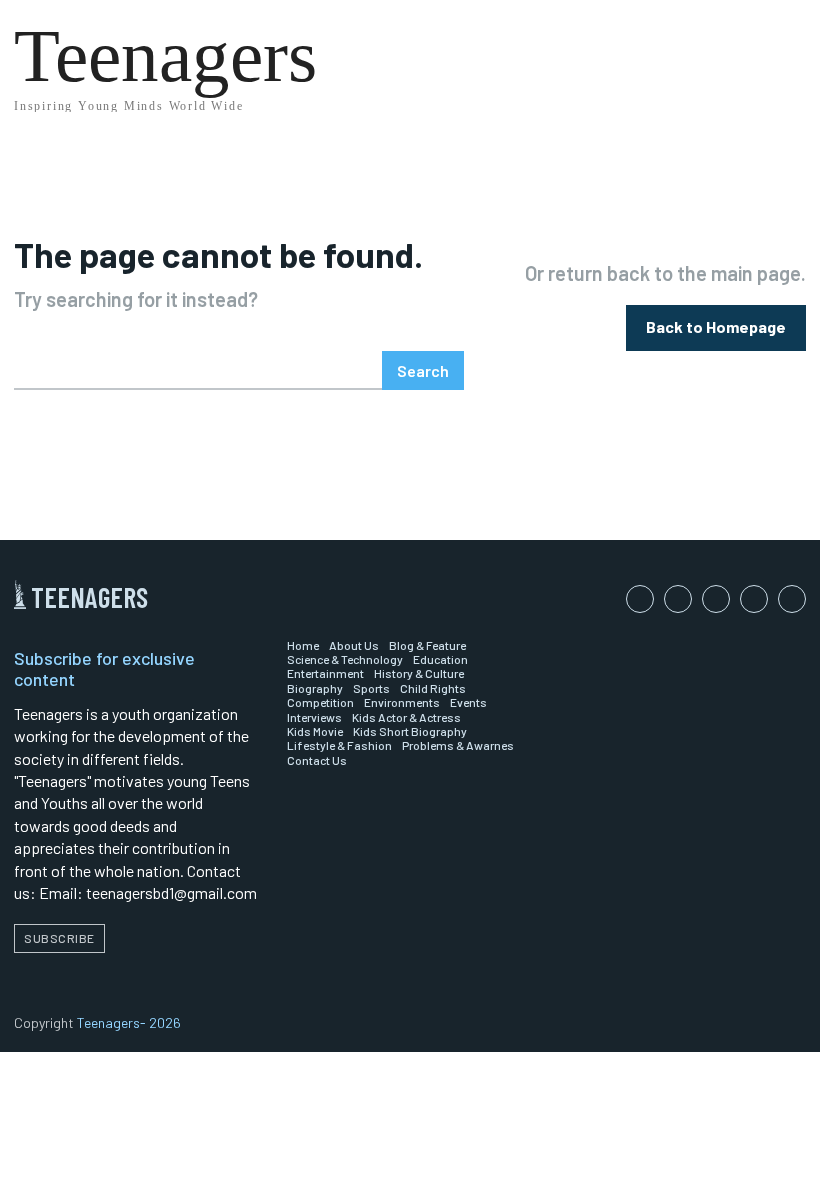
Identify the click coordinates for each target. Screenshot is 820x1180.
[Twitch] (754, 599)
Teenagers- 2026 (129, 1022)
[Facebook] (640, 599)
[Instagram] (678, 599)
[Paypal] (716, 599)
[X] (792, 599)
